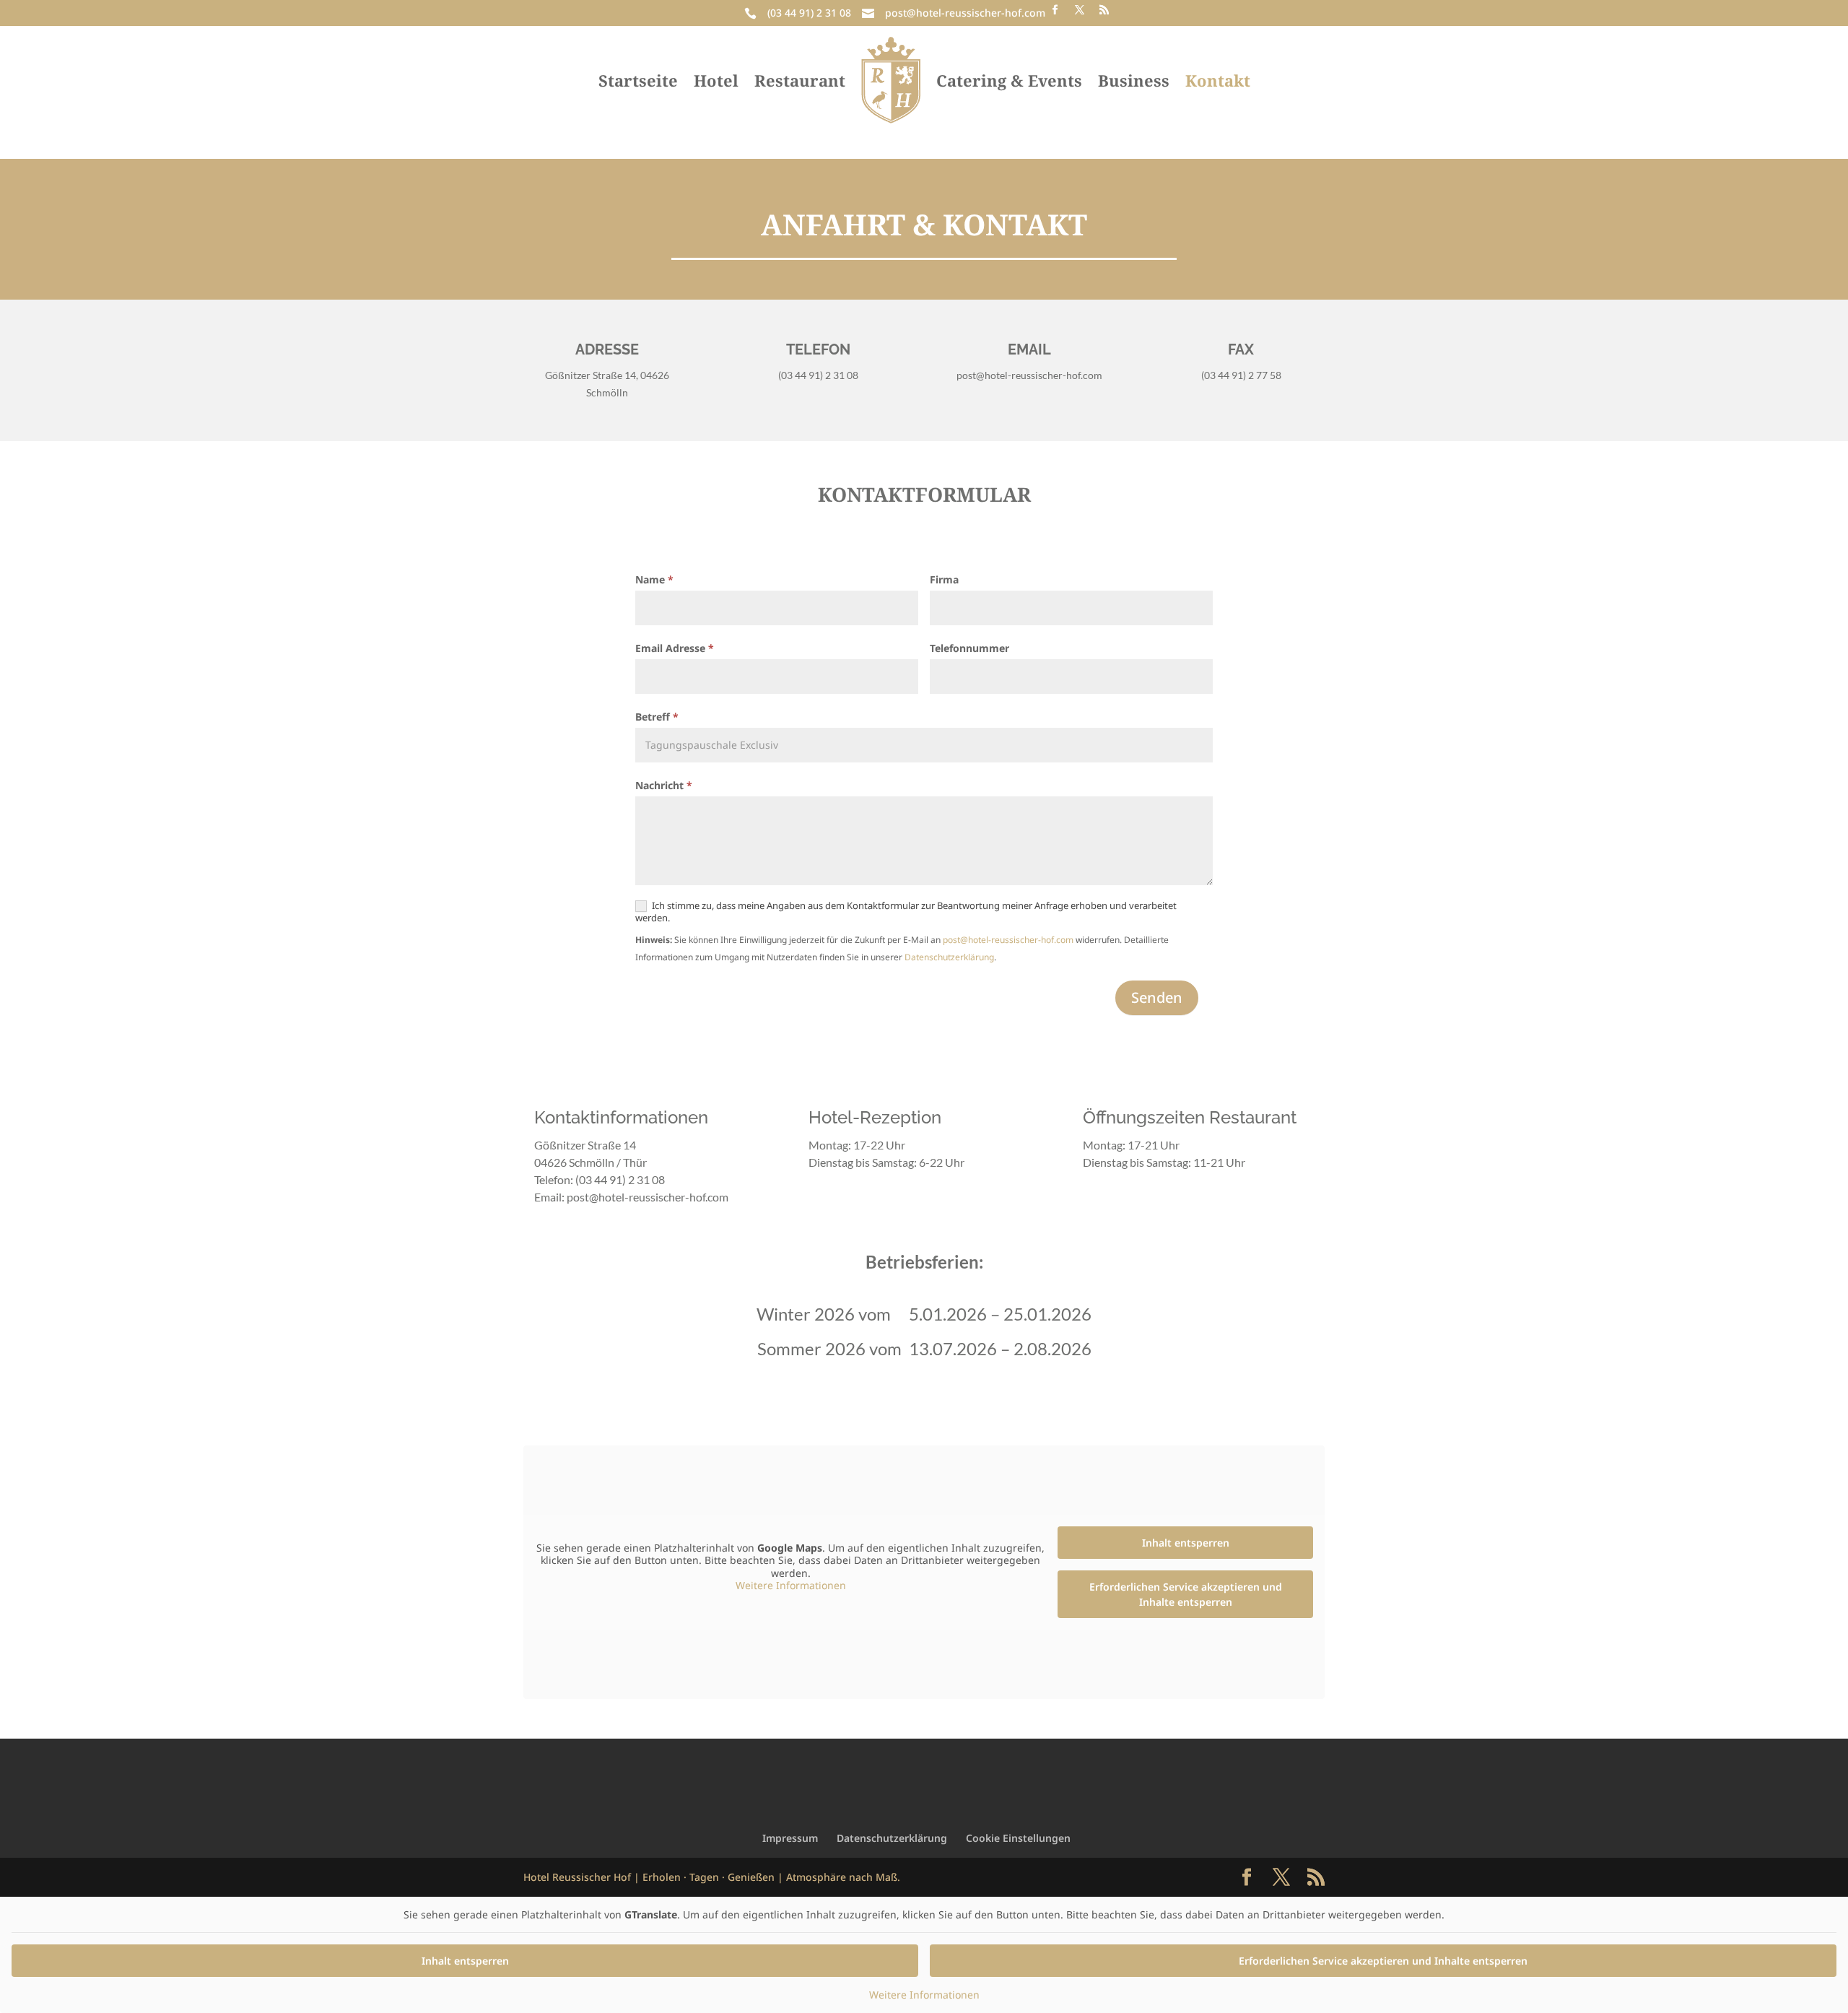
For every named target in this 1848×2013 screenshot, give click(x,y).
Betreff (657, 717)
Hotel (716, 80)
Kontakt (1218, 80)
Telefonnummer (969, 648)
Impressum (790, 1838)
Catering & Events (1009, 80)
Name (654, 579)
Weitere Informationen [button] (791, 1586)
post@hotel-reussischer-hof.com (965, 13)
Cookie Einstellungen (1018, 1838)
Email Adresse (675, 648)
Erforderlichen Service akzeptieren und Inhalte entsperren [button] (1186, 1594)
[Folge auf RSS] (1104, 10)
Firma (944, 579)
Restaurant (800, 80)
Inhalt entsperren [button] (1186, 1543)
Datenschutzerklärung (949, 957)
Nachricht (664, 785)
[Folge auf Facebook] (1055, 10)
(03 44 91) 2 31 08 (809, 13)
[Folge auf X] (1079, 10)
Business (1134, 80)
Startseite (638, 80)
